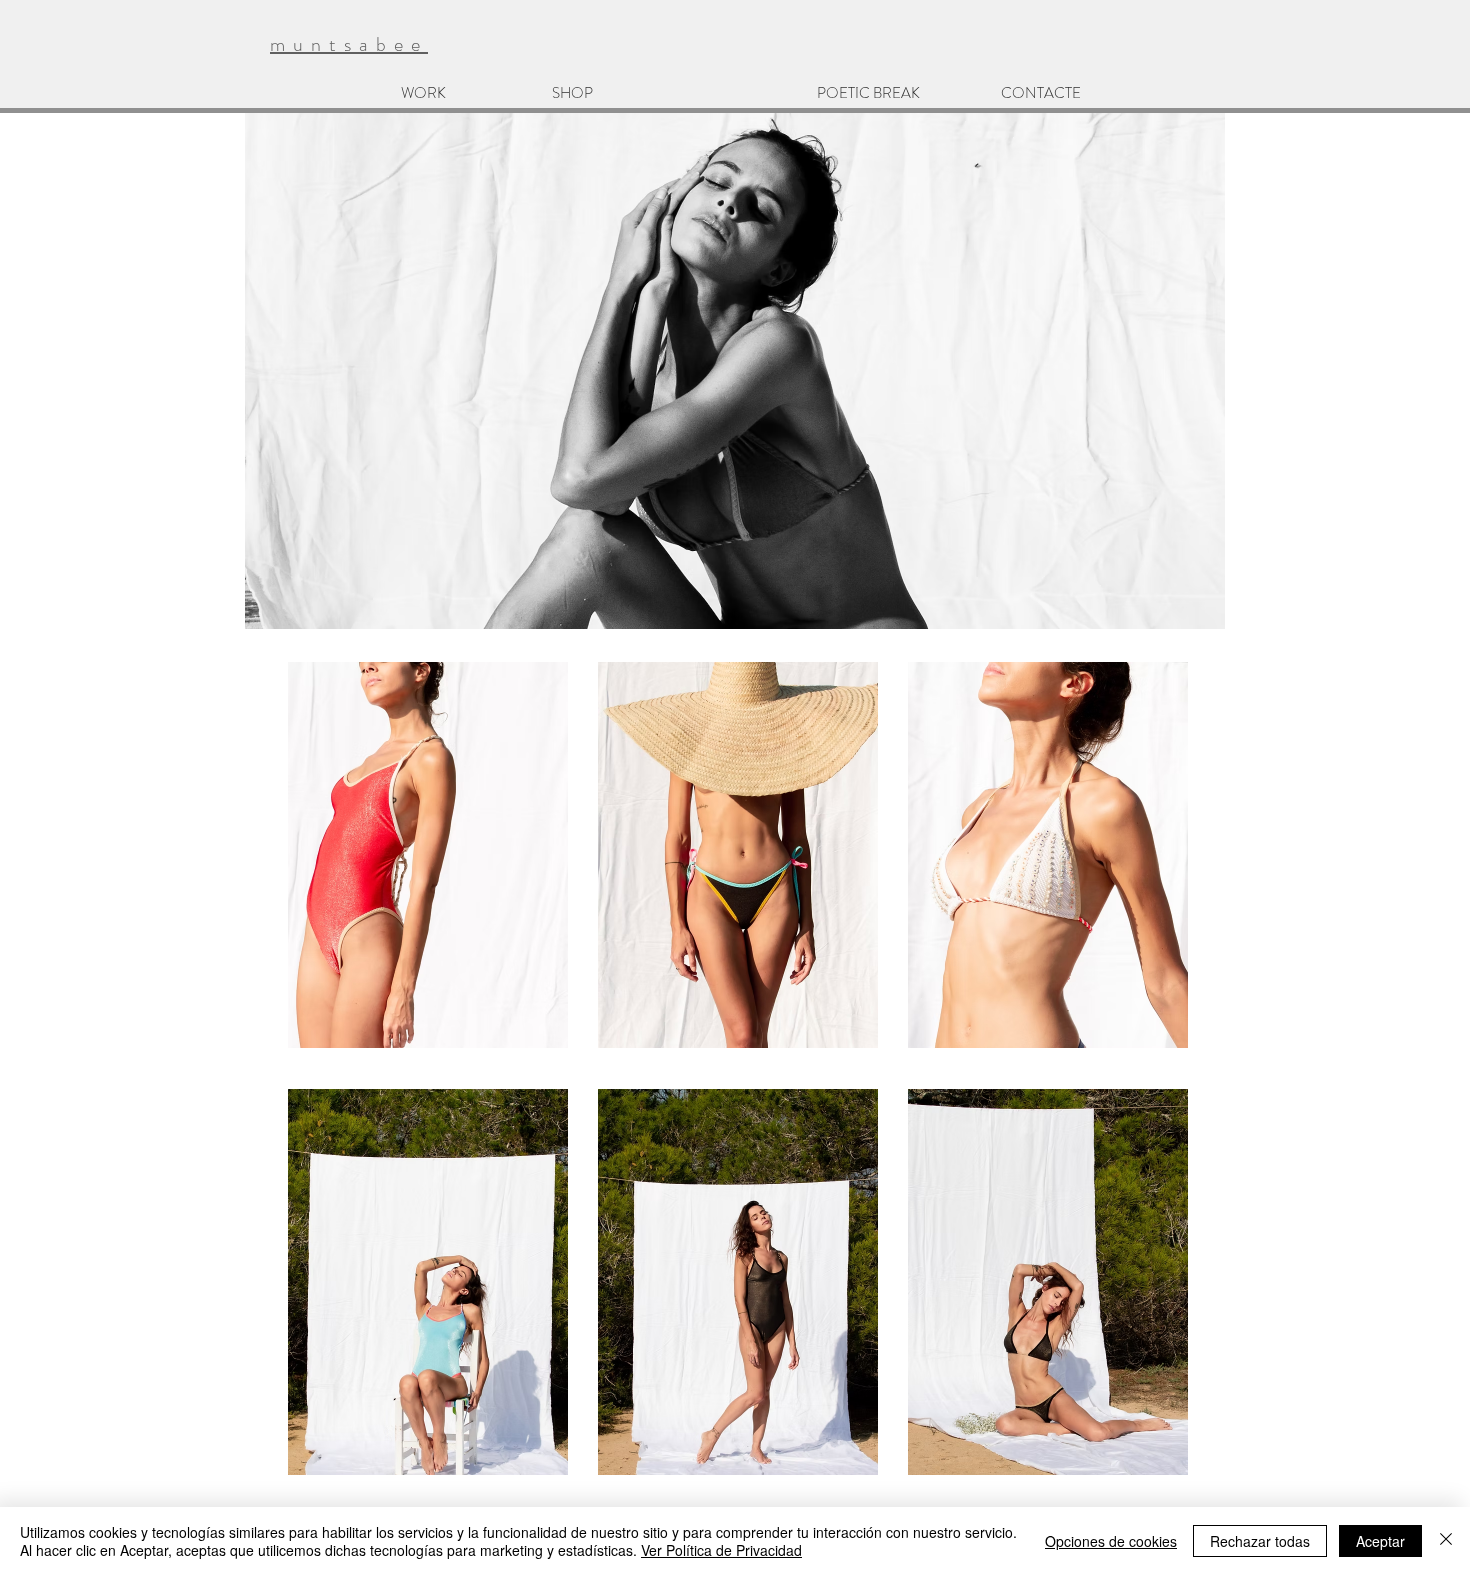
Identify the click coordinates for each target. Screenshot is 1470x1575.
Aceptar (1380, 1541)
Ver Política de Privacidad (721, 1550)
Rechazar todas (1260, 1541)
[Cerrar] (1446, 1541)
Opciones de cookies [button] (1111, 1541)
